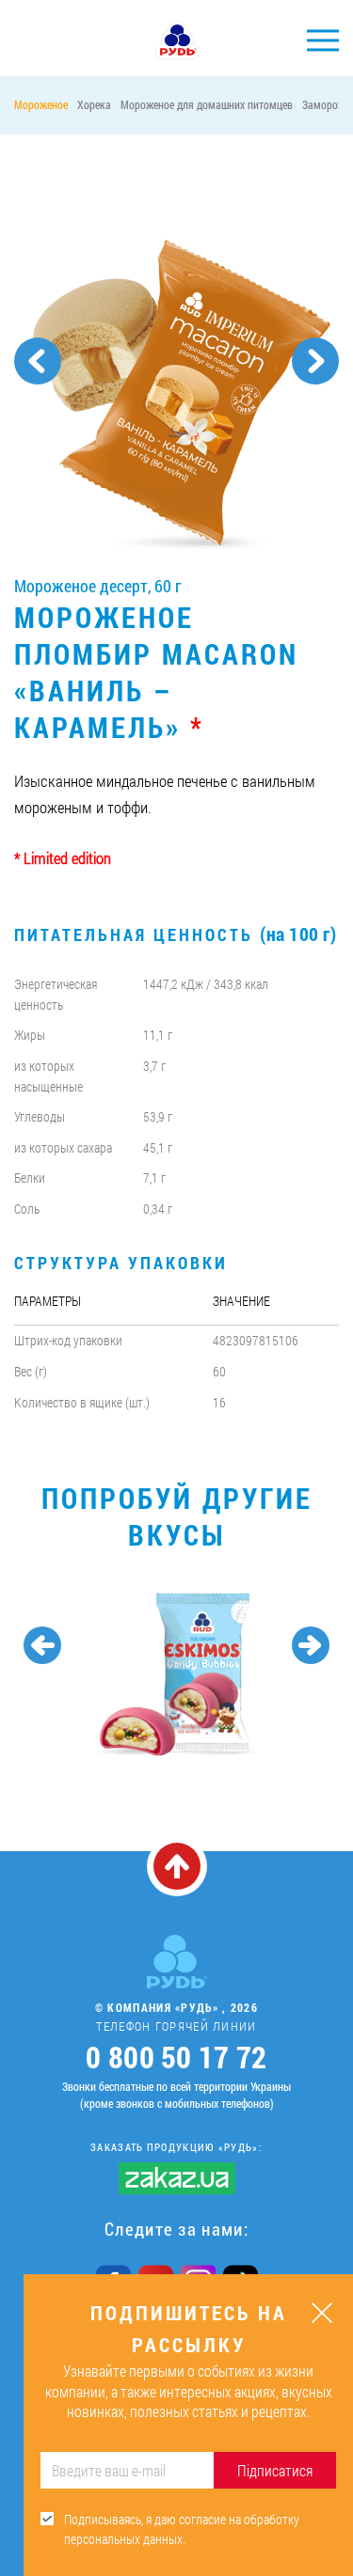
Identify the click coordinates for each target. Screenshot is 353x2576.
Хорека (94, 104)
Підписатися (275, 2470)
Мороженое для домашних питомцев (207, 104)
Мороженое (41, 104)
